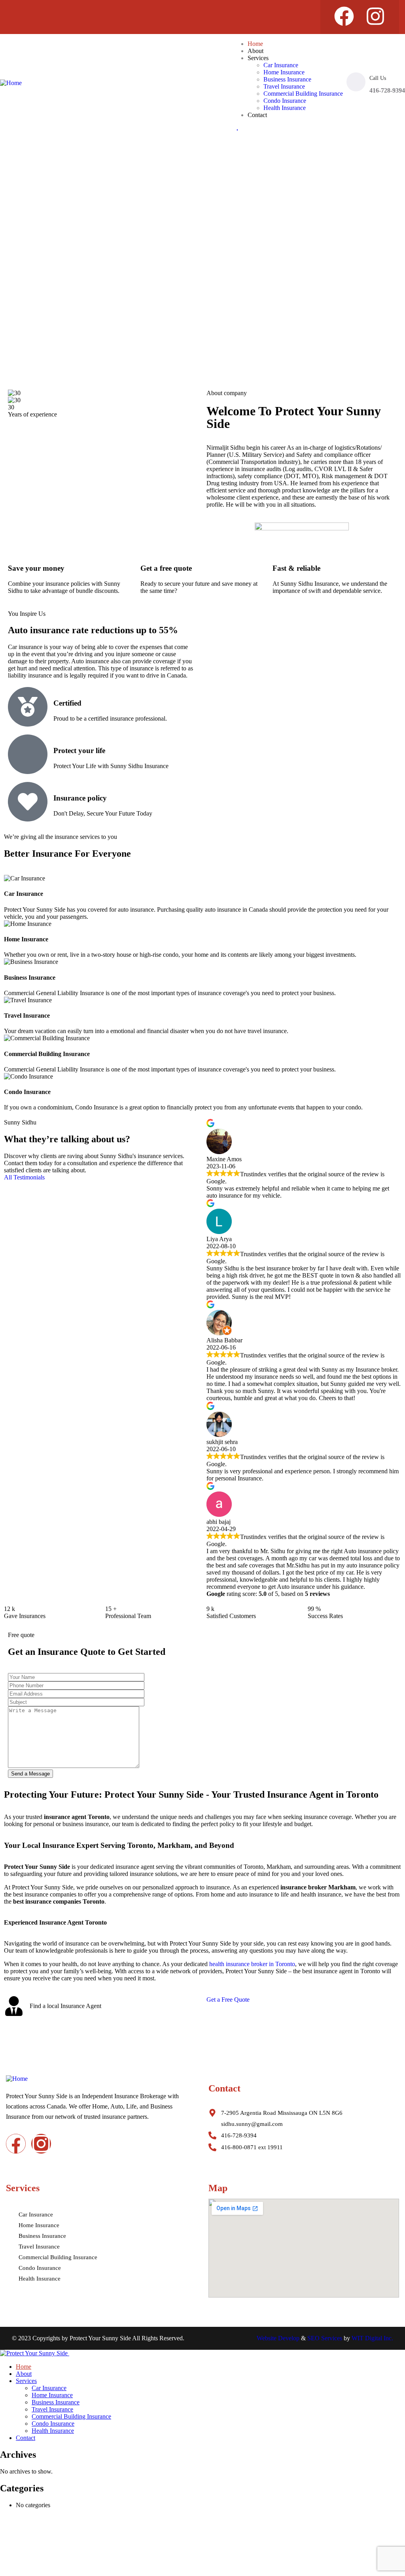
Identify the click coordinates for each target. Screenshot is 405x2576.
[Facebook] (344, 16)
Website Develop (278, 2338)
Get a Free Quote (228, 2000)
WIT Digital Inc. (372, 2338)
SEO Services (325, 2338)
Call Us (378, 78)
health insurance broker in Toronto (252, 1964)
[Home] (11, 83)
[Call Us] (356, 82)
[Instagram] (375, 16)
